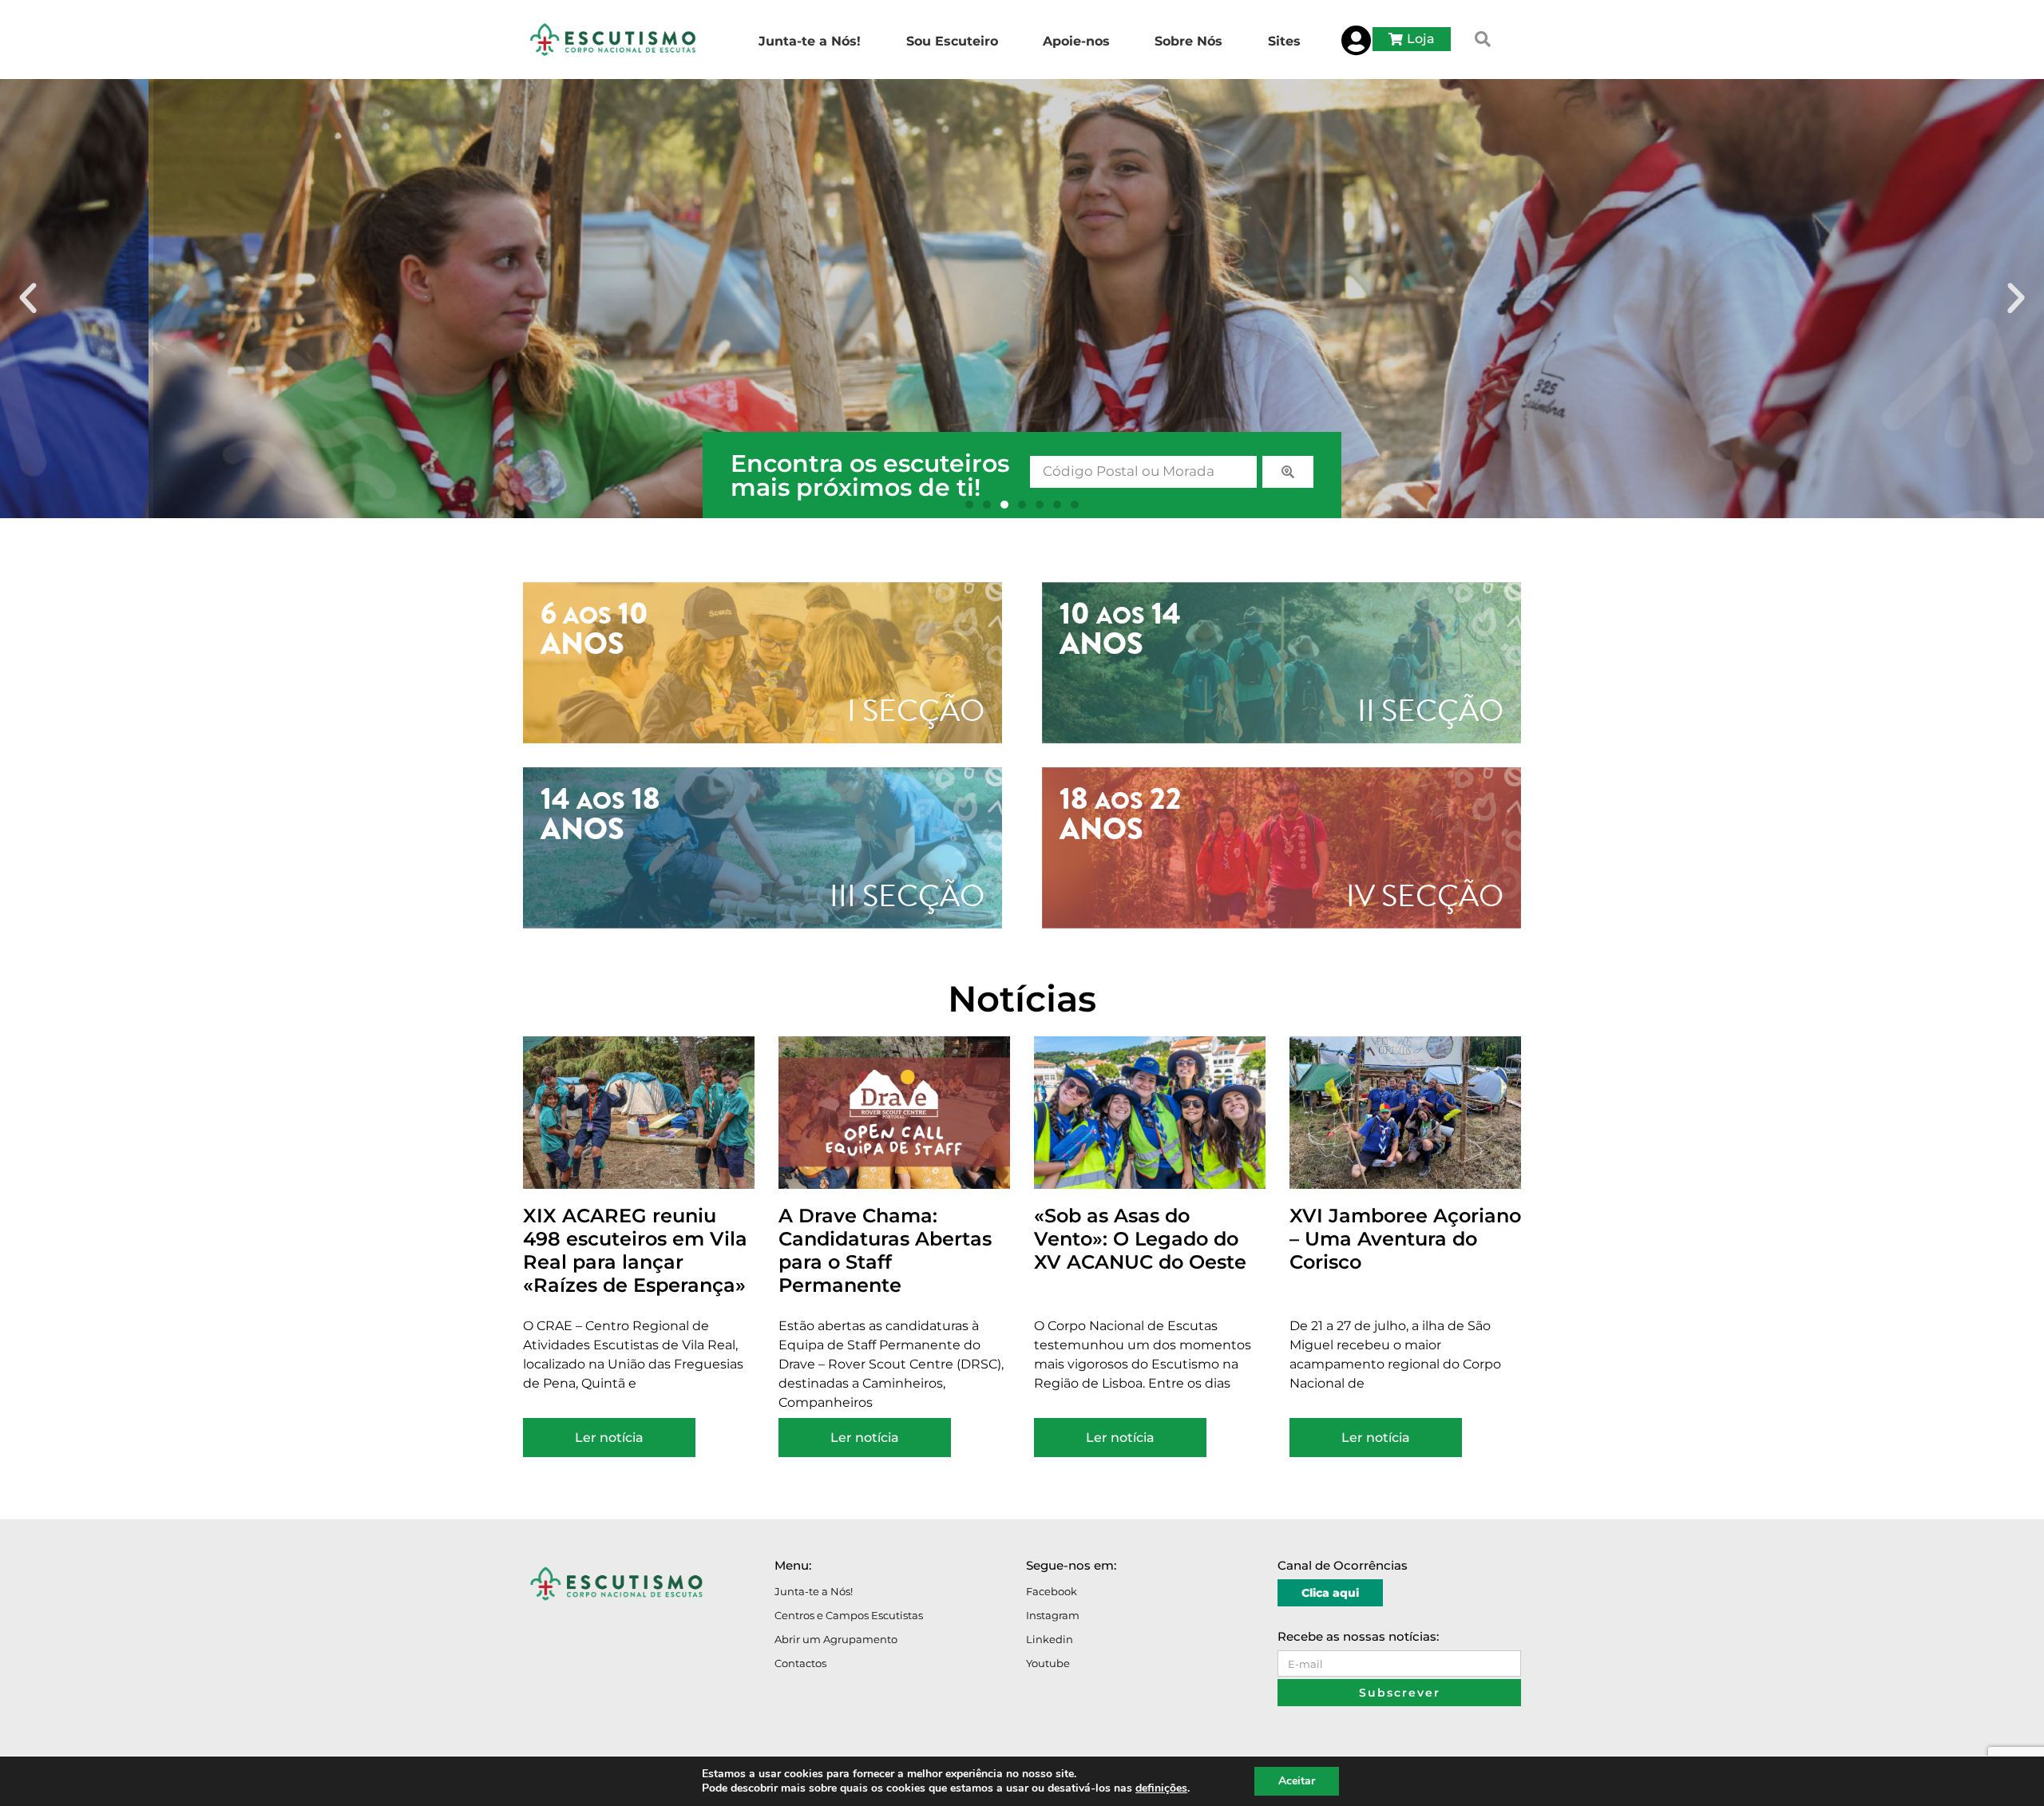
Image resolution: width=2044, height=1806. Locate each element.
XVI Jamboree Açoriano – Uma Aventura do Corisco (1405, 1239)
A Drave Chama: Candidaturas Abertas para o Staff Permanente (885, 1250)
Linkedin (1050, 1639)
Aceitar (1297, 1781)
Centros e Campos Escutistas (849, 1615)
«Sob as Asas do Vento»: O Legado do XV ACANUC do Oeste (1140, 1239)
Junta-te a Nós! (814, 1591)
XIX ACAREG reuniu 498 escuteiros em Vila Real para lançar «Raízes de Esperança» (635, 1250)
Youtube (1048, 1663)
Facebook (1052, 1591)
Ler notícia (609, 1438)
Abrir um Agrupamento (836, 1639)
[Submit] (1288, 472)
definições (1161, 1788)
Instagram (1053, 1615)
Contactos (800, 1663)
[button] (1483, 39)
